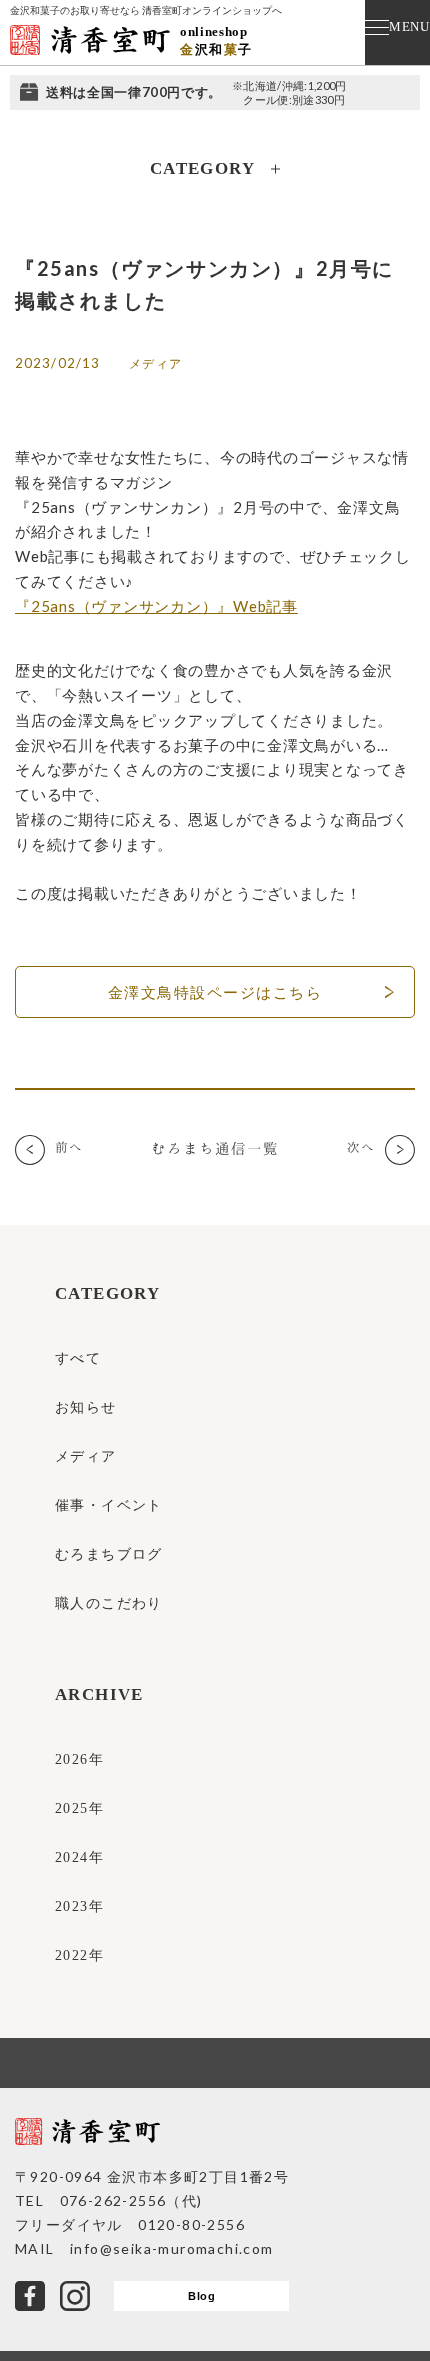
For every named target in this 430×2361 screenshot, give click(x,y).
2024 (72, 1857)
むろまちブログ (109, 1554)
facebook (30, 2296)
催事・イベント (109, 1505)
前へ (69, 1147)
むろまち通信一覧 (215, 1148)
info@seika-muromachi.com (172, 2248)
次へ (361, 1147)
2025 (72, 1808)
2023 (72, 1906)
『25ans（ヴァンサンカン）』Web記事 (156, 606)
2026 (72, 1759)
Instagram (75, 2296)
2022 (72, 1955)
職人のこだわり (109, 1603)
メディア (86, 1456)
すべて (78, 1358)
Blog (201, 2296)
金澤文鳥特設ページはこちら (215, 992)
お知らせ (86, 1407)
